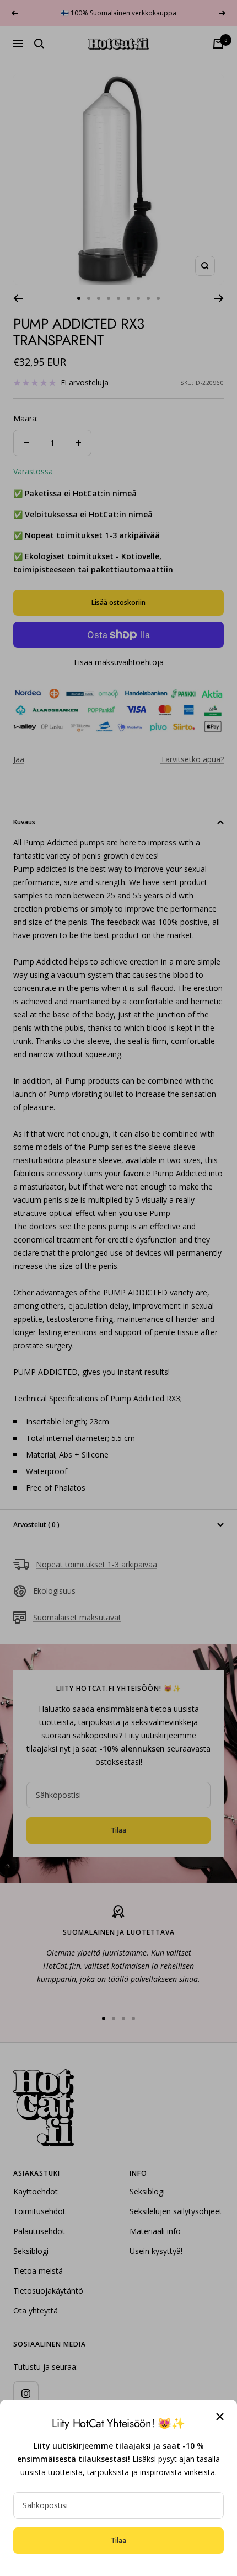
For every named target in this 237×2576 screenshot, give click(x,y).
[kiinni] (220, 2417)
